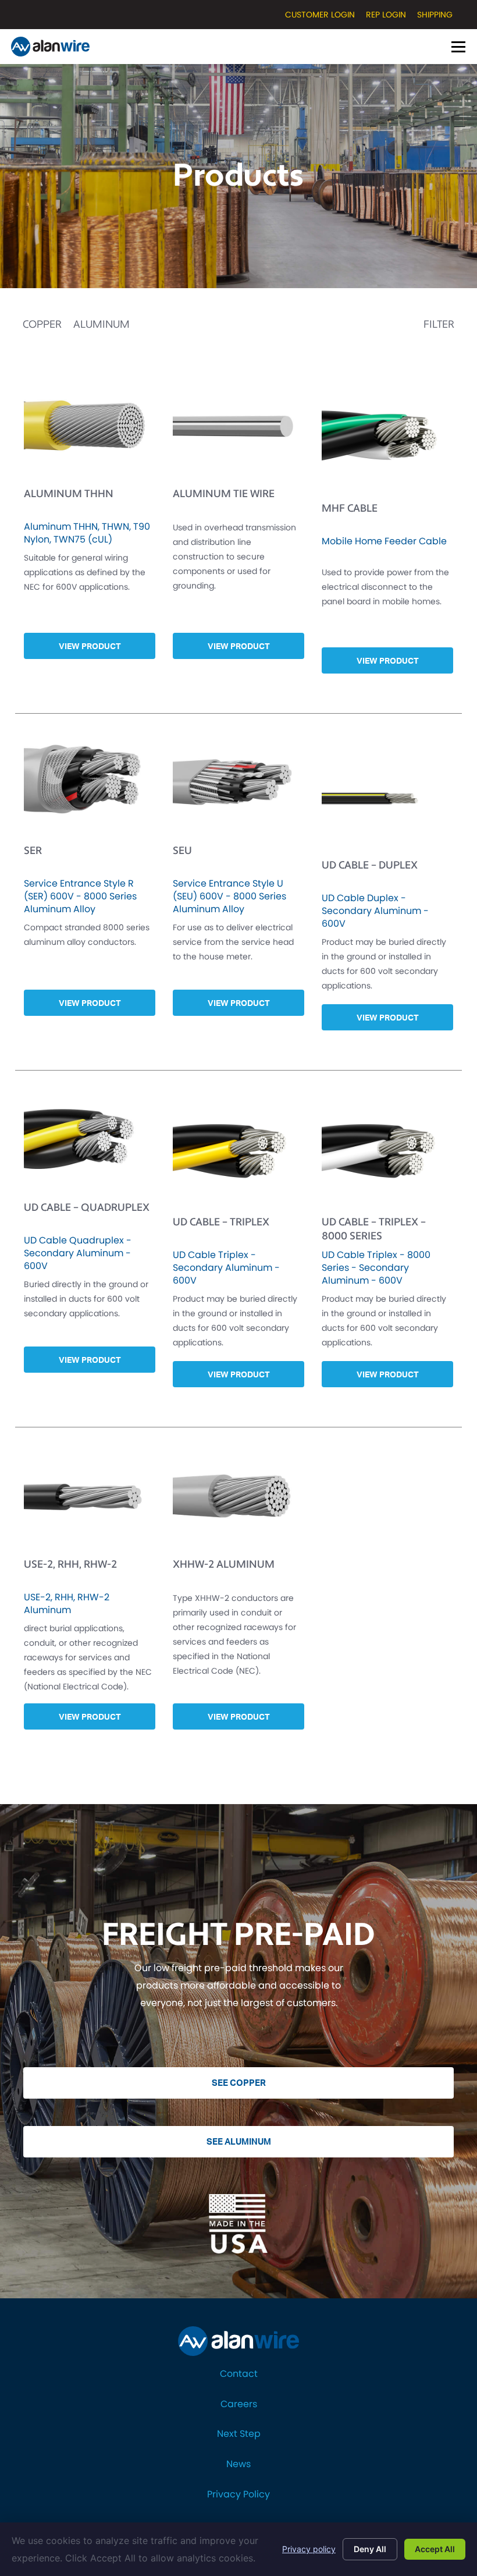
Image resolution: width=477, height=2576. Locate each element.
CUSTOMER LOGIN (320, 15)
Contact (239, 2374)
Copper (42, 325)
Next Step (239, 2434)
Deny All (370, 2549)
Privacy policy (309, 2549)
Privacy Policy (238, 2494)
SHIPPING (435, 15)
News (238, 2464)
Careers (239, 2404)
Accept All (435, 2549)
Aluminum (102, 325)
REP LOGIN (386, 15)
